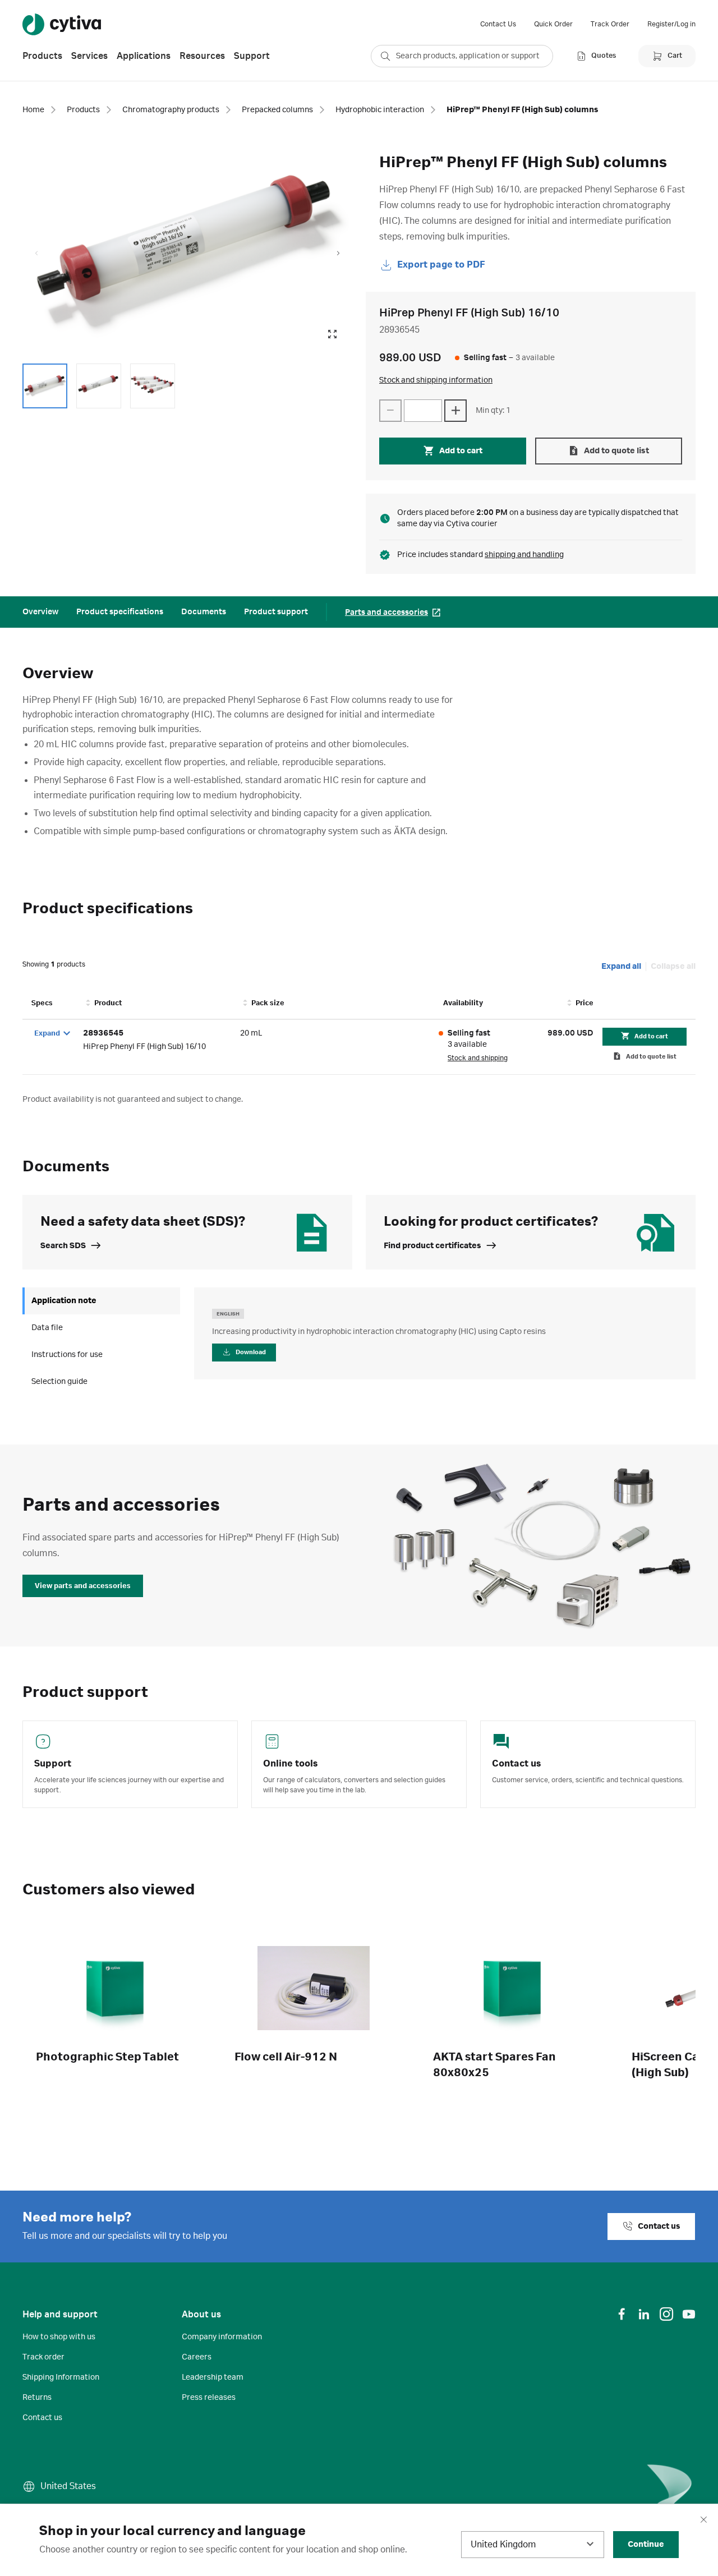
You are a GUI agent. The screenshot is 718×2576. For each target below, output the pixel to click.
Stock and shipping (478, 1058)
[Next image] (338, 254)
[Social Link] (622, 2314)
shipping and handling (524, 555)
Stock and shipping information (436, 380)
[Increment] (455, 411)
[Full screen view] (332, 334)
